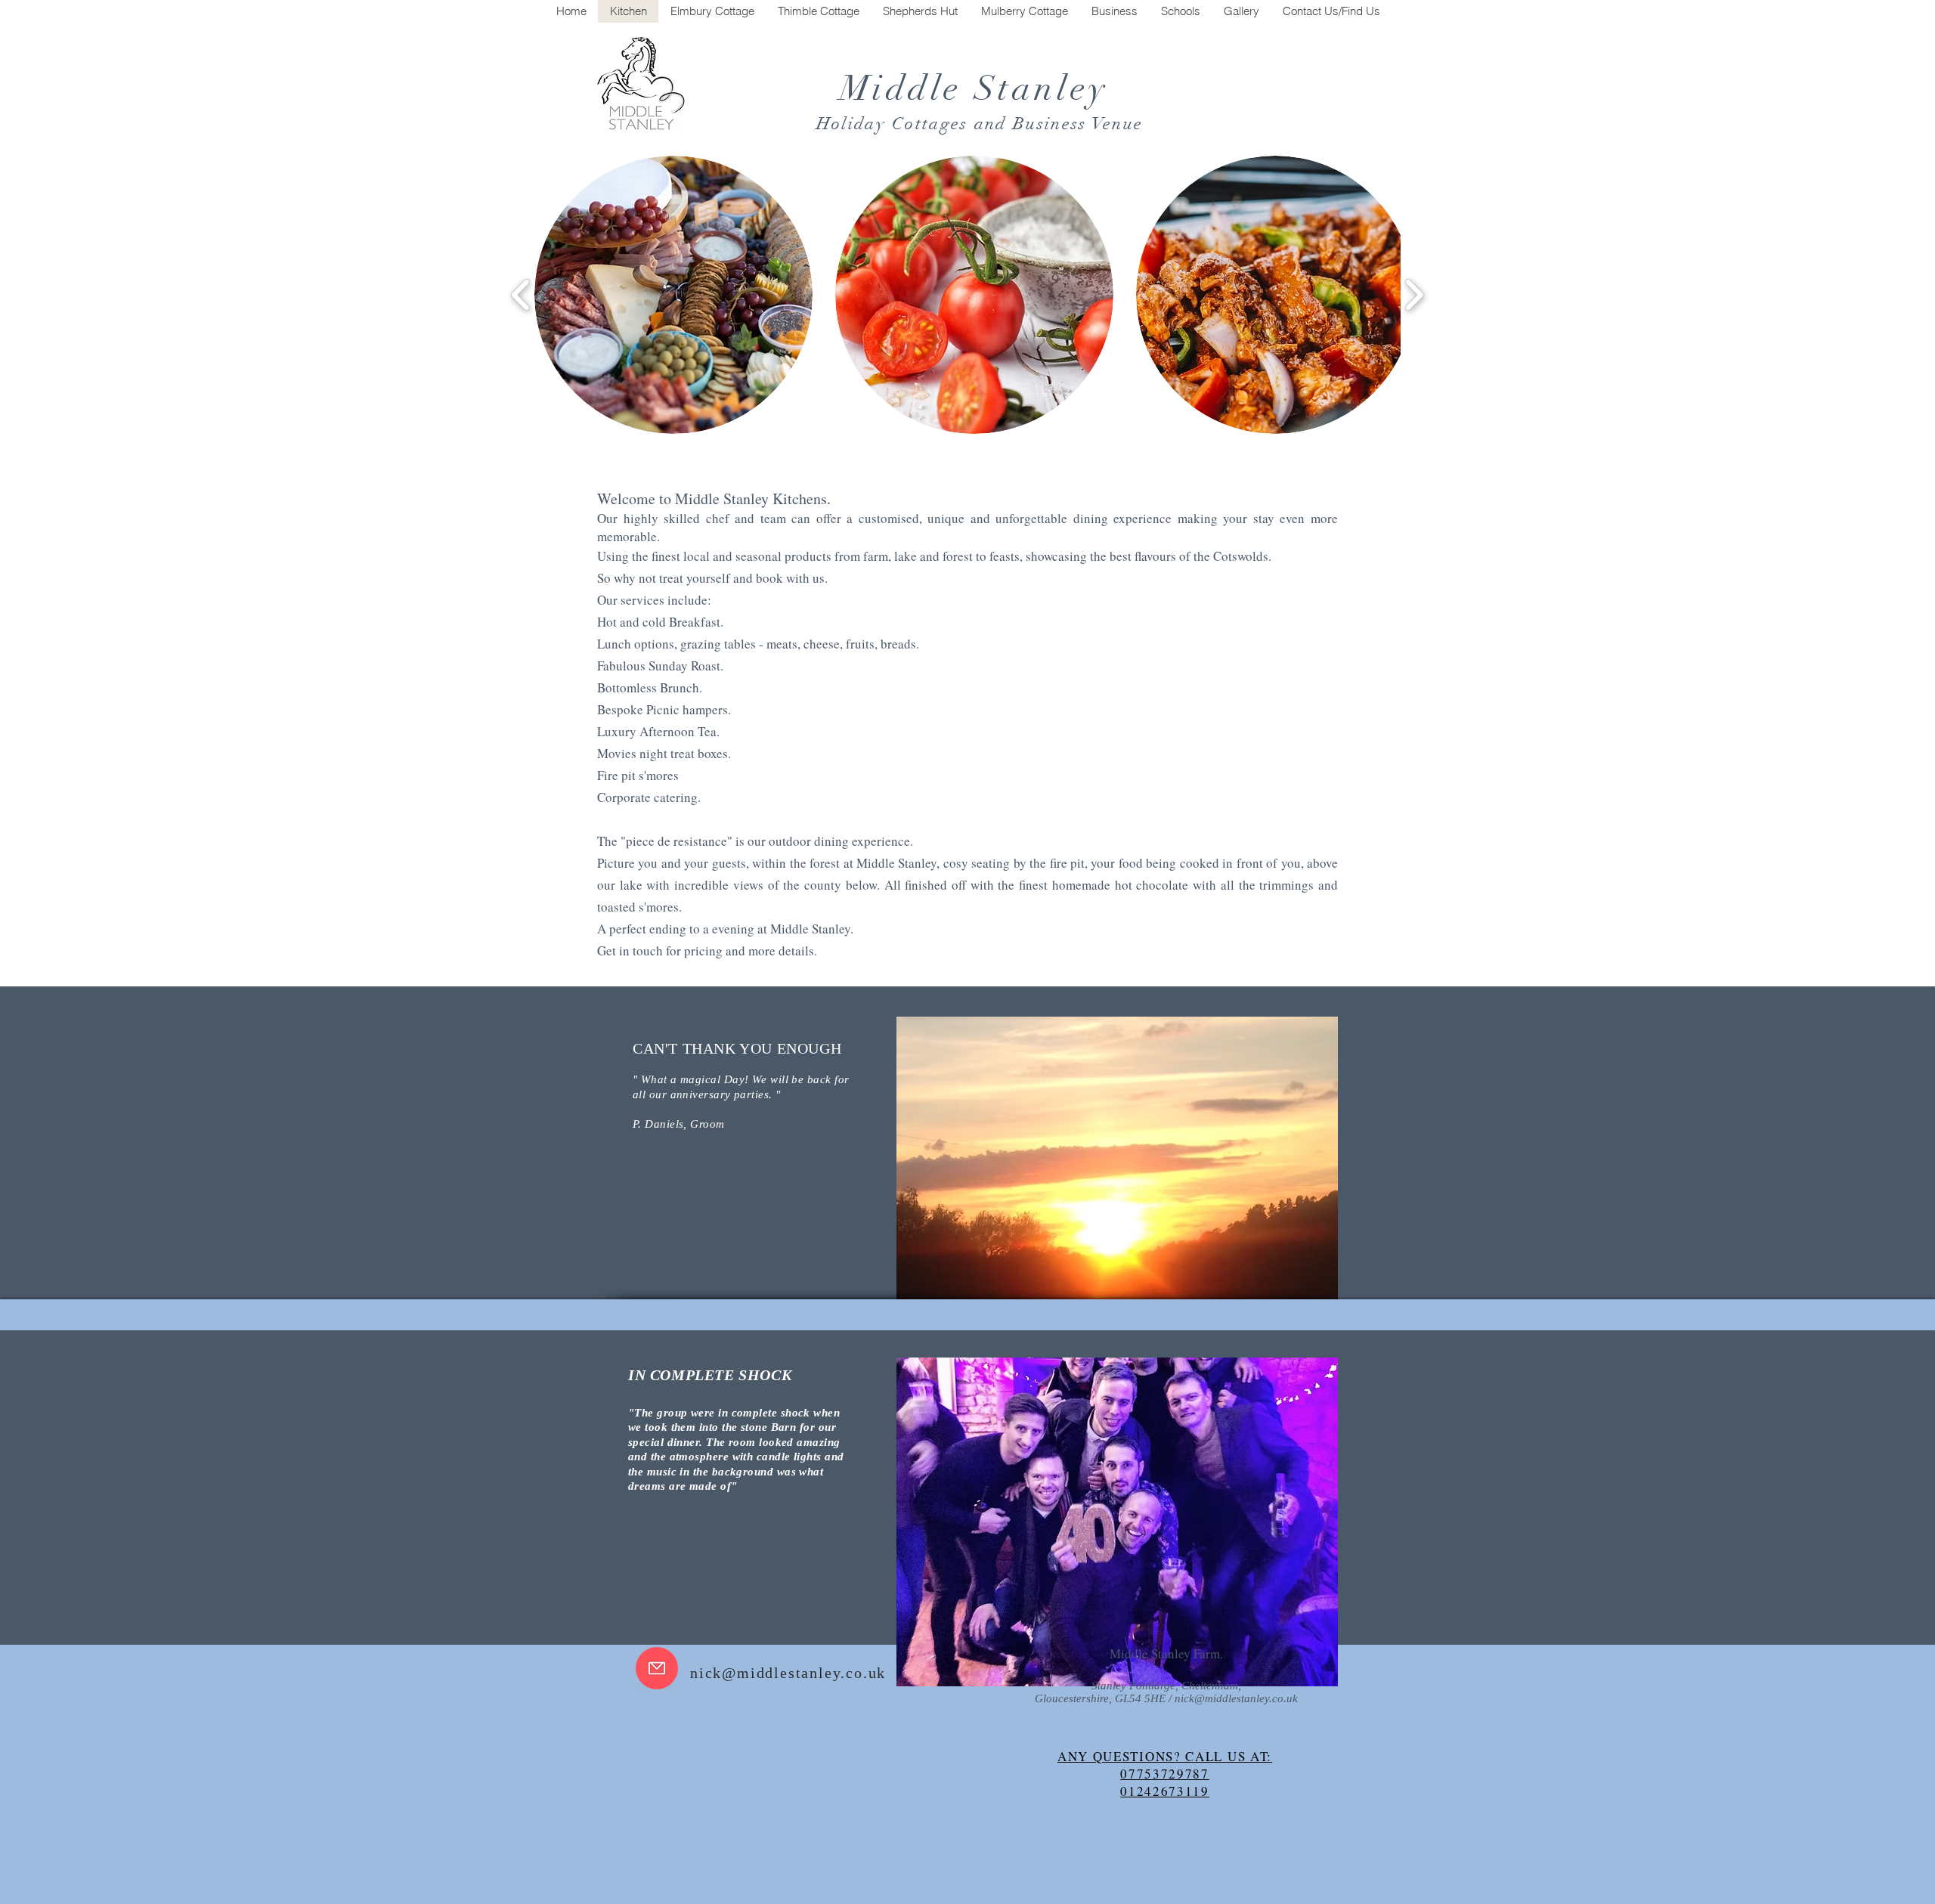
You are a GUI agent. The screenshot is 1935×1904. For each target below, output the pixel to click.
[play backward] (521, 294)
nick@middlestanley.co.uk (788, 1673)
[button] (673, 295)
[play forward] (1414, 294)
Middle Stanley (980, 88)
